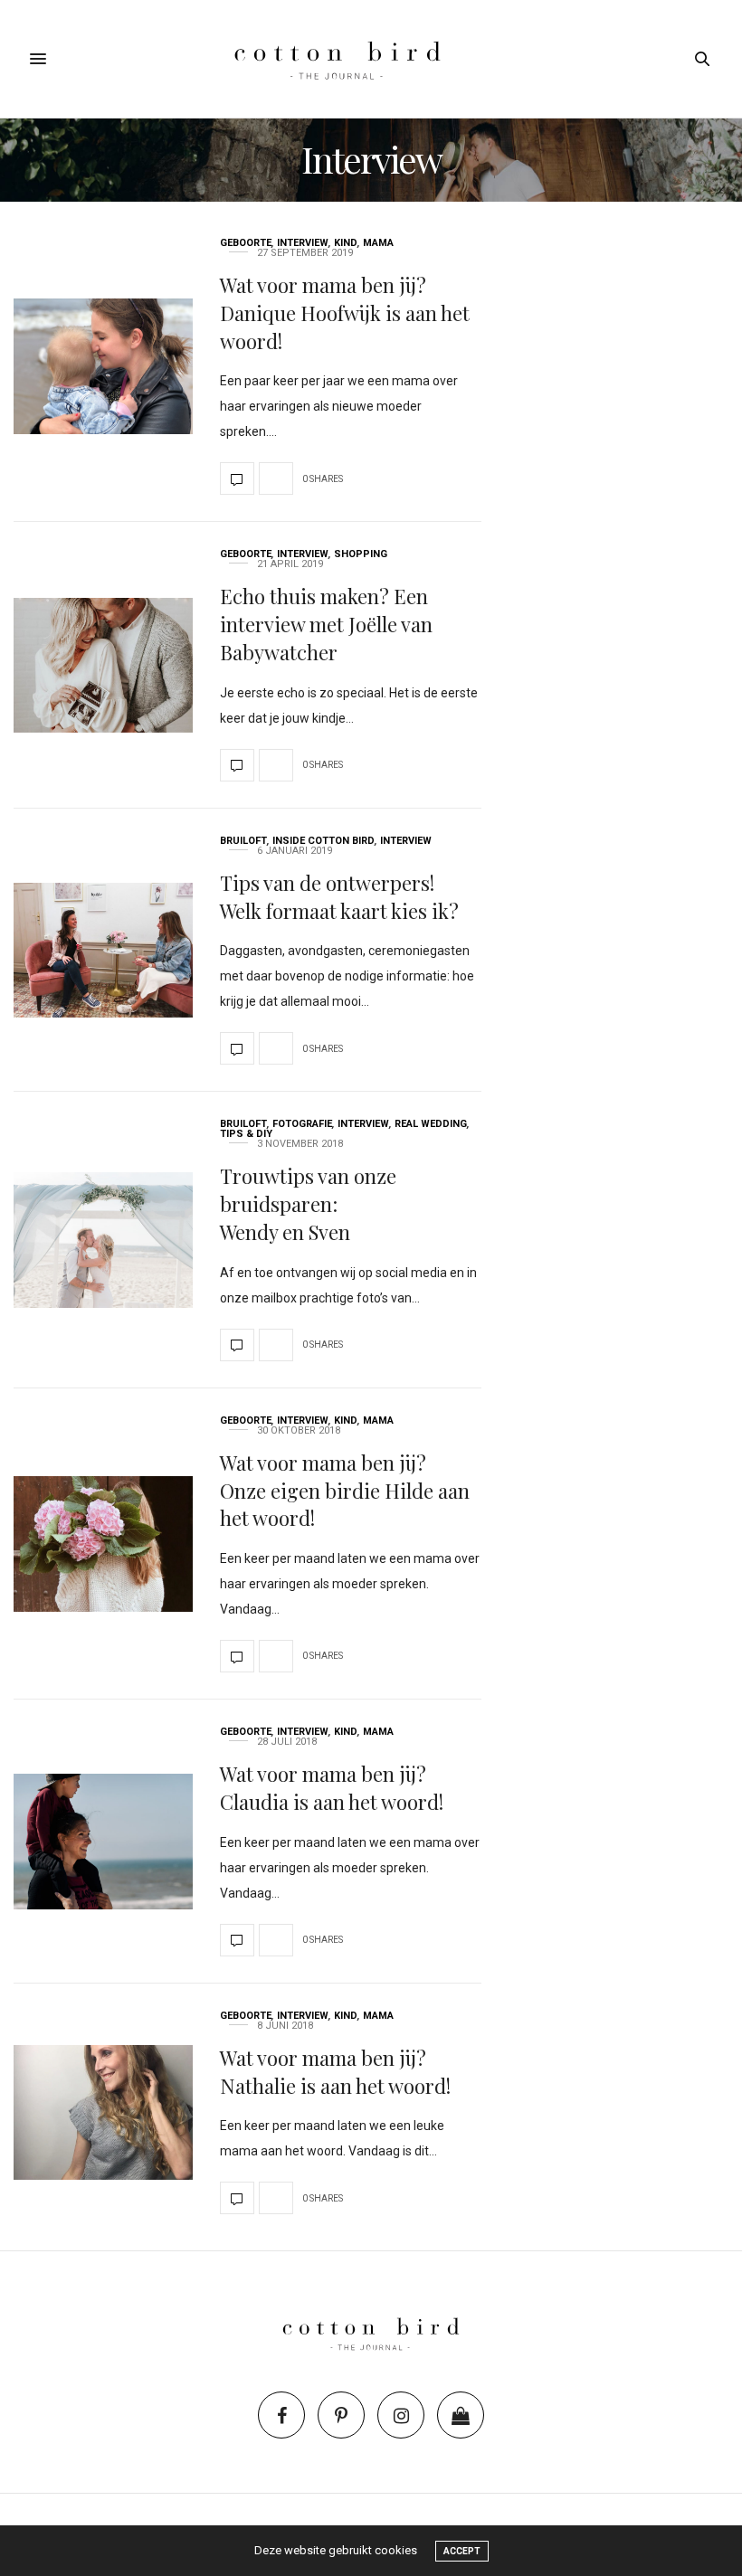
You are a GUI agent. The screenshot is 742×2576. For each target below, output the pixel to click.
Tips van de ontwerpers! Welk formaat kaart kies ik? (339, 897)
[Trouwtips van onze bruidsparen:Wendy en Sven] (103, 1240)
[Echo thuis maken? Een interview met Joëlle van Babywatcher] (103, 666)
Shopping (361, 554)
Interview (303, 243)
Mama (378, 243)
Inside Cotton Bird (323, 841)
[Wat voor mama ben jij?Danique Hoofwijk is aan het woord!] (103, 366)
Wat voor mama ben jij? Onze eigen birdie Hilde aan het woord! (345, 1491)
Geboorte (246, 243)
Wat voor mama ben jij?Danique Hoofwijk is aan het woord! (345, 313)
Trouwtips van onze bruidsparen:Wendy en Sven (308, 1204)
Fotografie (302, 1124)
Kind (346, 243)
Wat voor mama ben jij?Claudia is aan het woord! (332, 1788)
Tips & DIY (246, 1134)
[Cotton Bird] (371, 59)
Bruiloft (243, 841)
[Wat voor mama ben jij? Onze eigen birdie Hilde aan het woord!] (103, 1544)
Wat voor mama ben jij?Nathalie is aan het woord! (335, 2072)
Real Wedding (431, 1124)
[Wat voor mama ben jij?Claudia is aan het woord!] (103, 1842)
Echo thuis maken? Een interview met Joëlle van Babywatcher (326, 624)
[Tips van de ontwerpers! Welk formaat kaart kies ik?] (103, 951)
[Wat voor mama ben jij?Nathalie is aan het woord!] (103, 2113)
